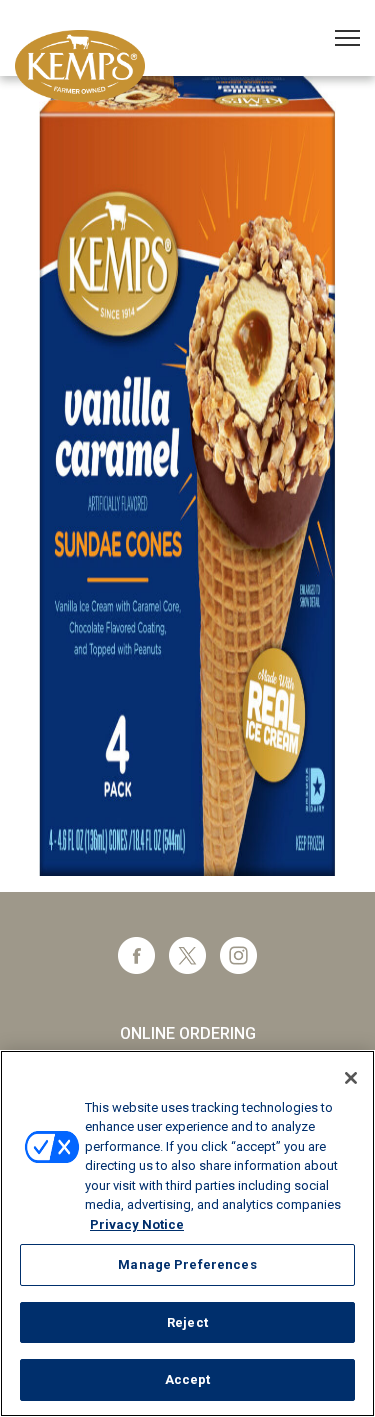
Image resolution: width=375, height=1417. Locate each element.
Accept (188, 1379)
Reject (187, 1322)
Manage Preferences (187, 1264)
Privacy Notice (137, 1224)
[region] (187, 1233)
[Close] (351, 1078)
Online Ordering (188, 1033)
